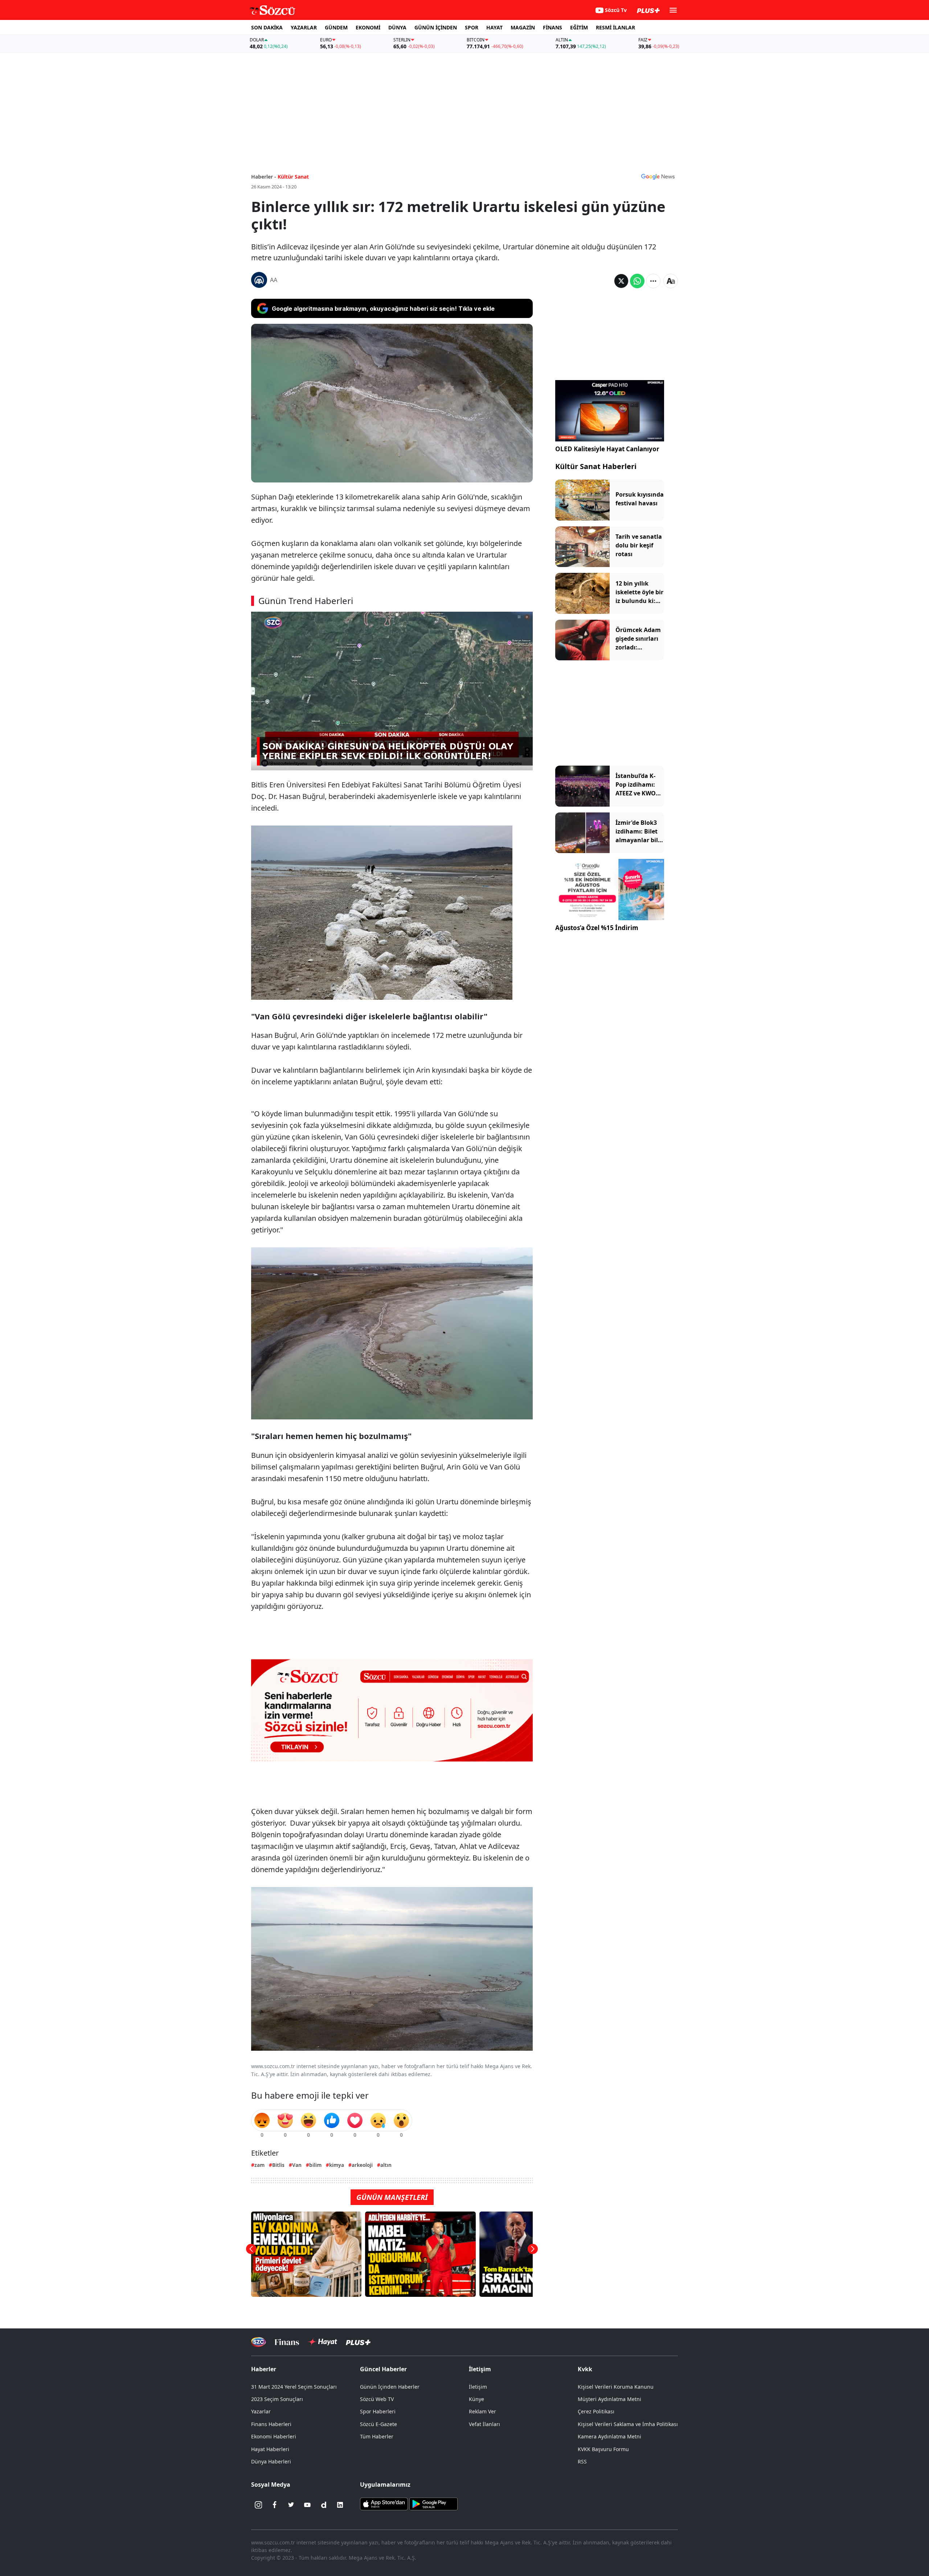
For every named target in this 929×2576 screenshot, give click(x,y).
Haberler (264, 2369)
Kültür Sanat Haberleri (596, 466)
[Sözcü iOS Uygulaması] (384, 2503)
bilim (315, 2165)
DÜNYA (397, 27)
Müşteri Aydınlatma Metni (609, 2399)
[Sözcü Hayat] (322, 2342)
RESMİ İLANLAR (615, 27)
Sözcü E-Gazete (378, 2424)
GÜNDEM (336, 27)
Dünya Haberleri (271, 2461)
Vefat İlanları (484, 2424)
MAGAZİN (523, 27)
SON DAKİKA (267, 27)
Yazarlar (261, 2411)
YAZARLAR (304, 27)
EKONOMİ (368, 27)
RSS (582, 2461)
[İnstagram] (258, 2505)
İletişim (478, 2387)
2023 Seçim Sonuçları (277, 2399)
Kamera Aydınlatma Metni (609, 2436)
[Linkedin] (340, 2505)
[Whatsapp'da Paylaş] (637, 281)
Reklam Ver (482, 2411)
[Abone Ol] (658, 176)
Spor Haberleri (378, 2411)
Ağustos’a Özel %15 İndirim (597, 928)
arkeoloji (362, 2165)
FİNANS (553, 27)
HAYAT (494, 27)
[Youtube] (307, 2505)
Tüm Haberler (377, 2436)
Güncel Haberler (383, 2369)
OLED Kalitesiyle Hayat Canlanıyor (607, 449)
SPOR (472, 27)
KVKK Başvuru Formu (603, 2449)
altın (386, 2165)
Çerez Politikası (596, 2411)
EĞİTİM (579, 27)
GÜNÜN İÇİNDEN (436, 27)
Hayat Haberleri (270, 2449)
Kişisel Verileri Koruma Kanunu (616, 2387)
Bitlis (278, 2165)
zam (259, 2165)
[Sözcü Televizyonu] (259, 2342)
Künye (476, 2399)
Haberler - (264, 177)
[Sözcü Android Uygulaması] (433, 2503)
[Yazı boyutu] (671, 281)
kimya (337, 2165)
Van (297, 2165)
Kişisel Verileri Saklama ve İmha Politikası (628, 2424)
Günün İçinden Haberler (390, 2387)
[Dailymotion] (324, 2505)
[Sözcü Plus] (358, 2342)
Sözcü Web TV (377, 2399)
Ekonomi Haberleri (274, 2436)
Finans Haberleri (271, 2424)
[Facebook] (275, 2505)
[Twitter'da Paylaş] (621, 281)
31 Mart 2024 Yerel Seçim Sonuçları (294, 2387)
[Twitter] (291, 2505)
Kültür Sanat (293, 177)
